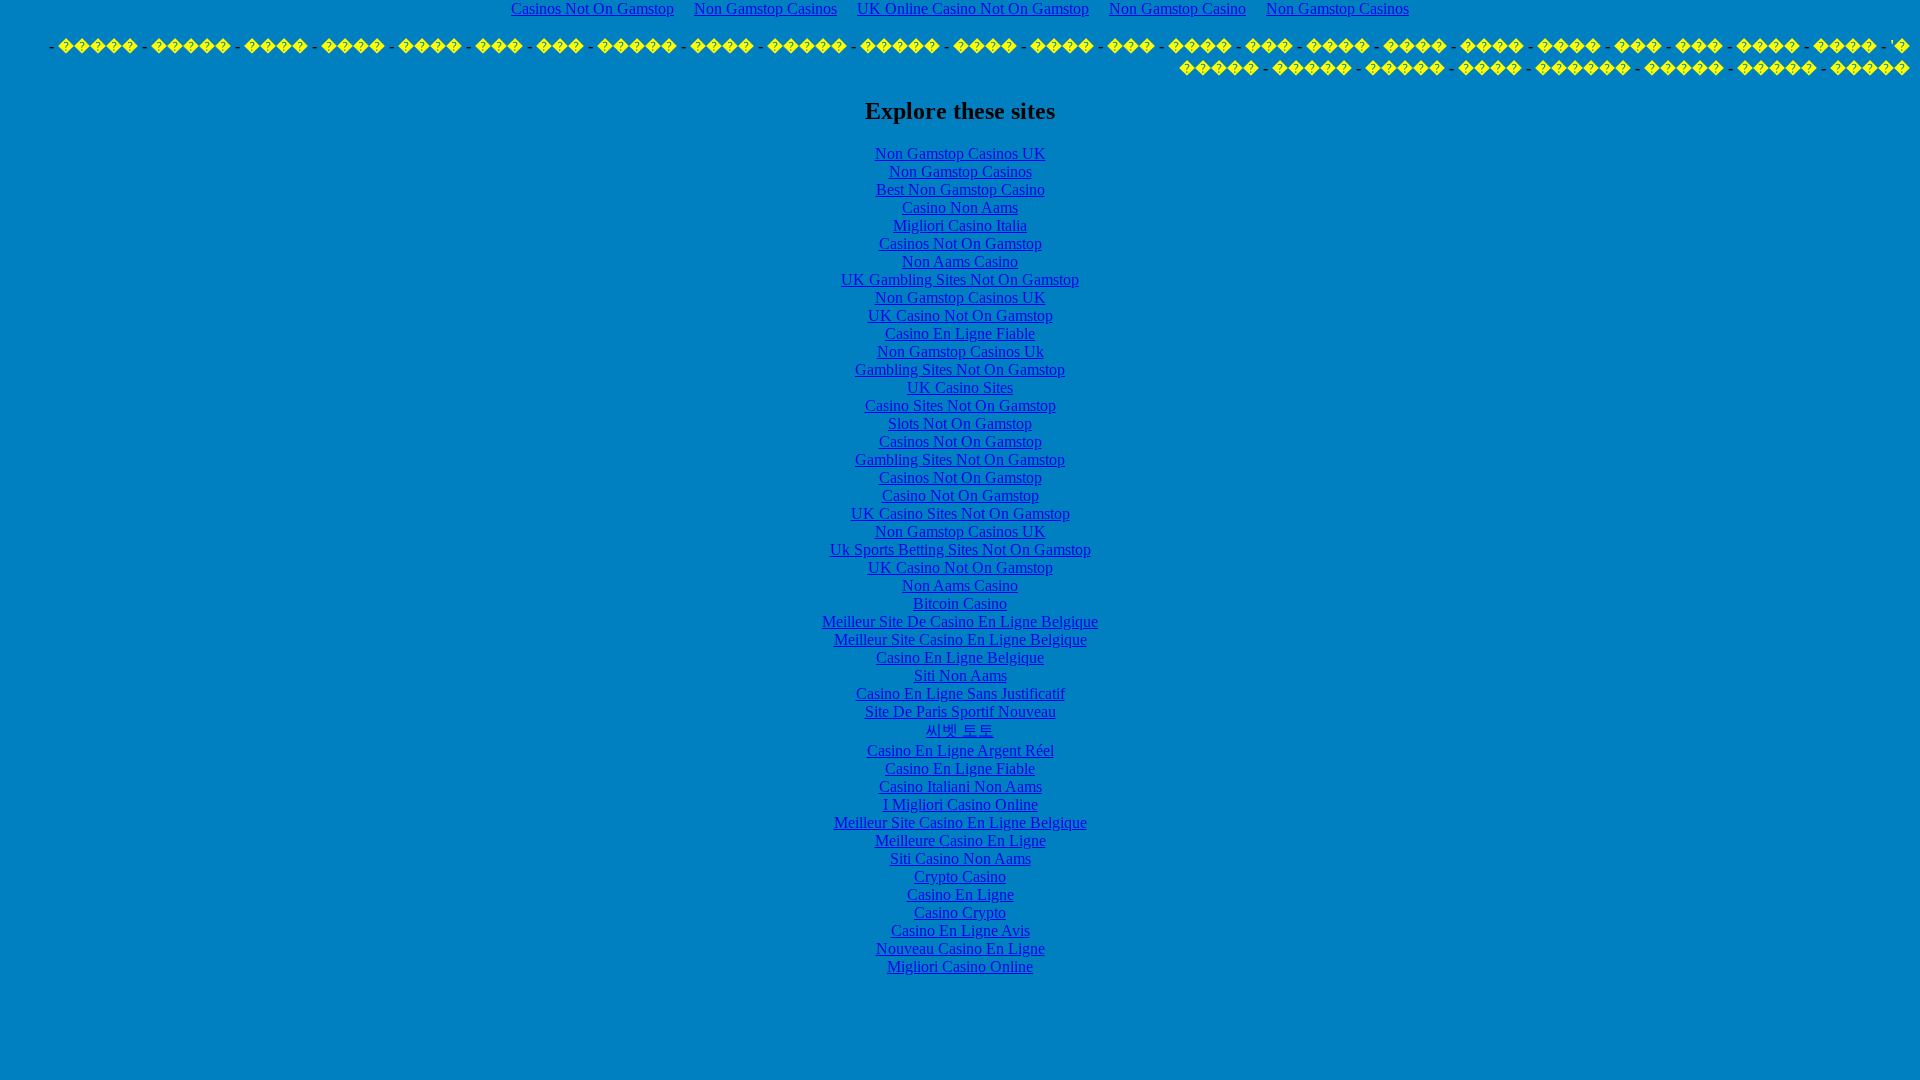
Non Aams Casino (960, 261)
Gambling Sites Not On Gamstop (960, 369)
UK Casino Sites (960, 387)
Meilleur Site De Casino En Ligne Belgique (960, 621)
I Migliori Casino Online (960, 804)
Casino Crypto (960, 912)
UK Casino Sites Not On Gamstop (960, 513)
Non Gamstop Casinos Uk (960, 351)
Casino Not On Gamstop (960, 495)
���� (1845, 45)
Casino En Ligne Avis (960, 930)
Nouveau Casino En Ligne (960, 948)
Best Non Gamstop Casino (960, 189)
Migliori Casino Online (960, 966)
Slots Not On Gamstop (960, 423)
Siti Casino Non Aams (960, 858)
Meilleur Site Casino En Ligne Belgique (960, 639)
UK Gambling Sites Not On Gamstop (960, 279)
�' (1900, 45)
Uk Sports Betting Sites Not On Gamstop (960, 549)
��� (1699, 45)
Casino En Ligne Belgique (960, 657)
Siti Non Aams (960, 675)
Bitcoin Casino (960, 603)
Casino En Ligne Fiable (960, 333)
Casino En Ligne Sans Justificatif (960, 693)
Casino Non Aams (960, 207)
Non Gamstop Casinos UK (960, 153)
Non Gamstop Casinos (960, 171)
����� (900, 45)
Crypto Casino (960, 876)
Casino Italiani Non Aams (960, 786)
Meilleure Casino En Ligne (960, 840)
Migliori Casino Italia (960, 225)
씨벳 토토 (960, 730)
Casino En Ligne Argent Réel (960, 750)
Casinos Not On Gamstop (960, 243)
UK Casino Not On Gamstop (960, 315)
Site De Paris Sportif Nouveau (960, 711)
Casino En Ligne (960, 894)
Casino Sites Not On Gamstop (960, 405)
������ (1583, 67)
